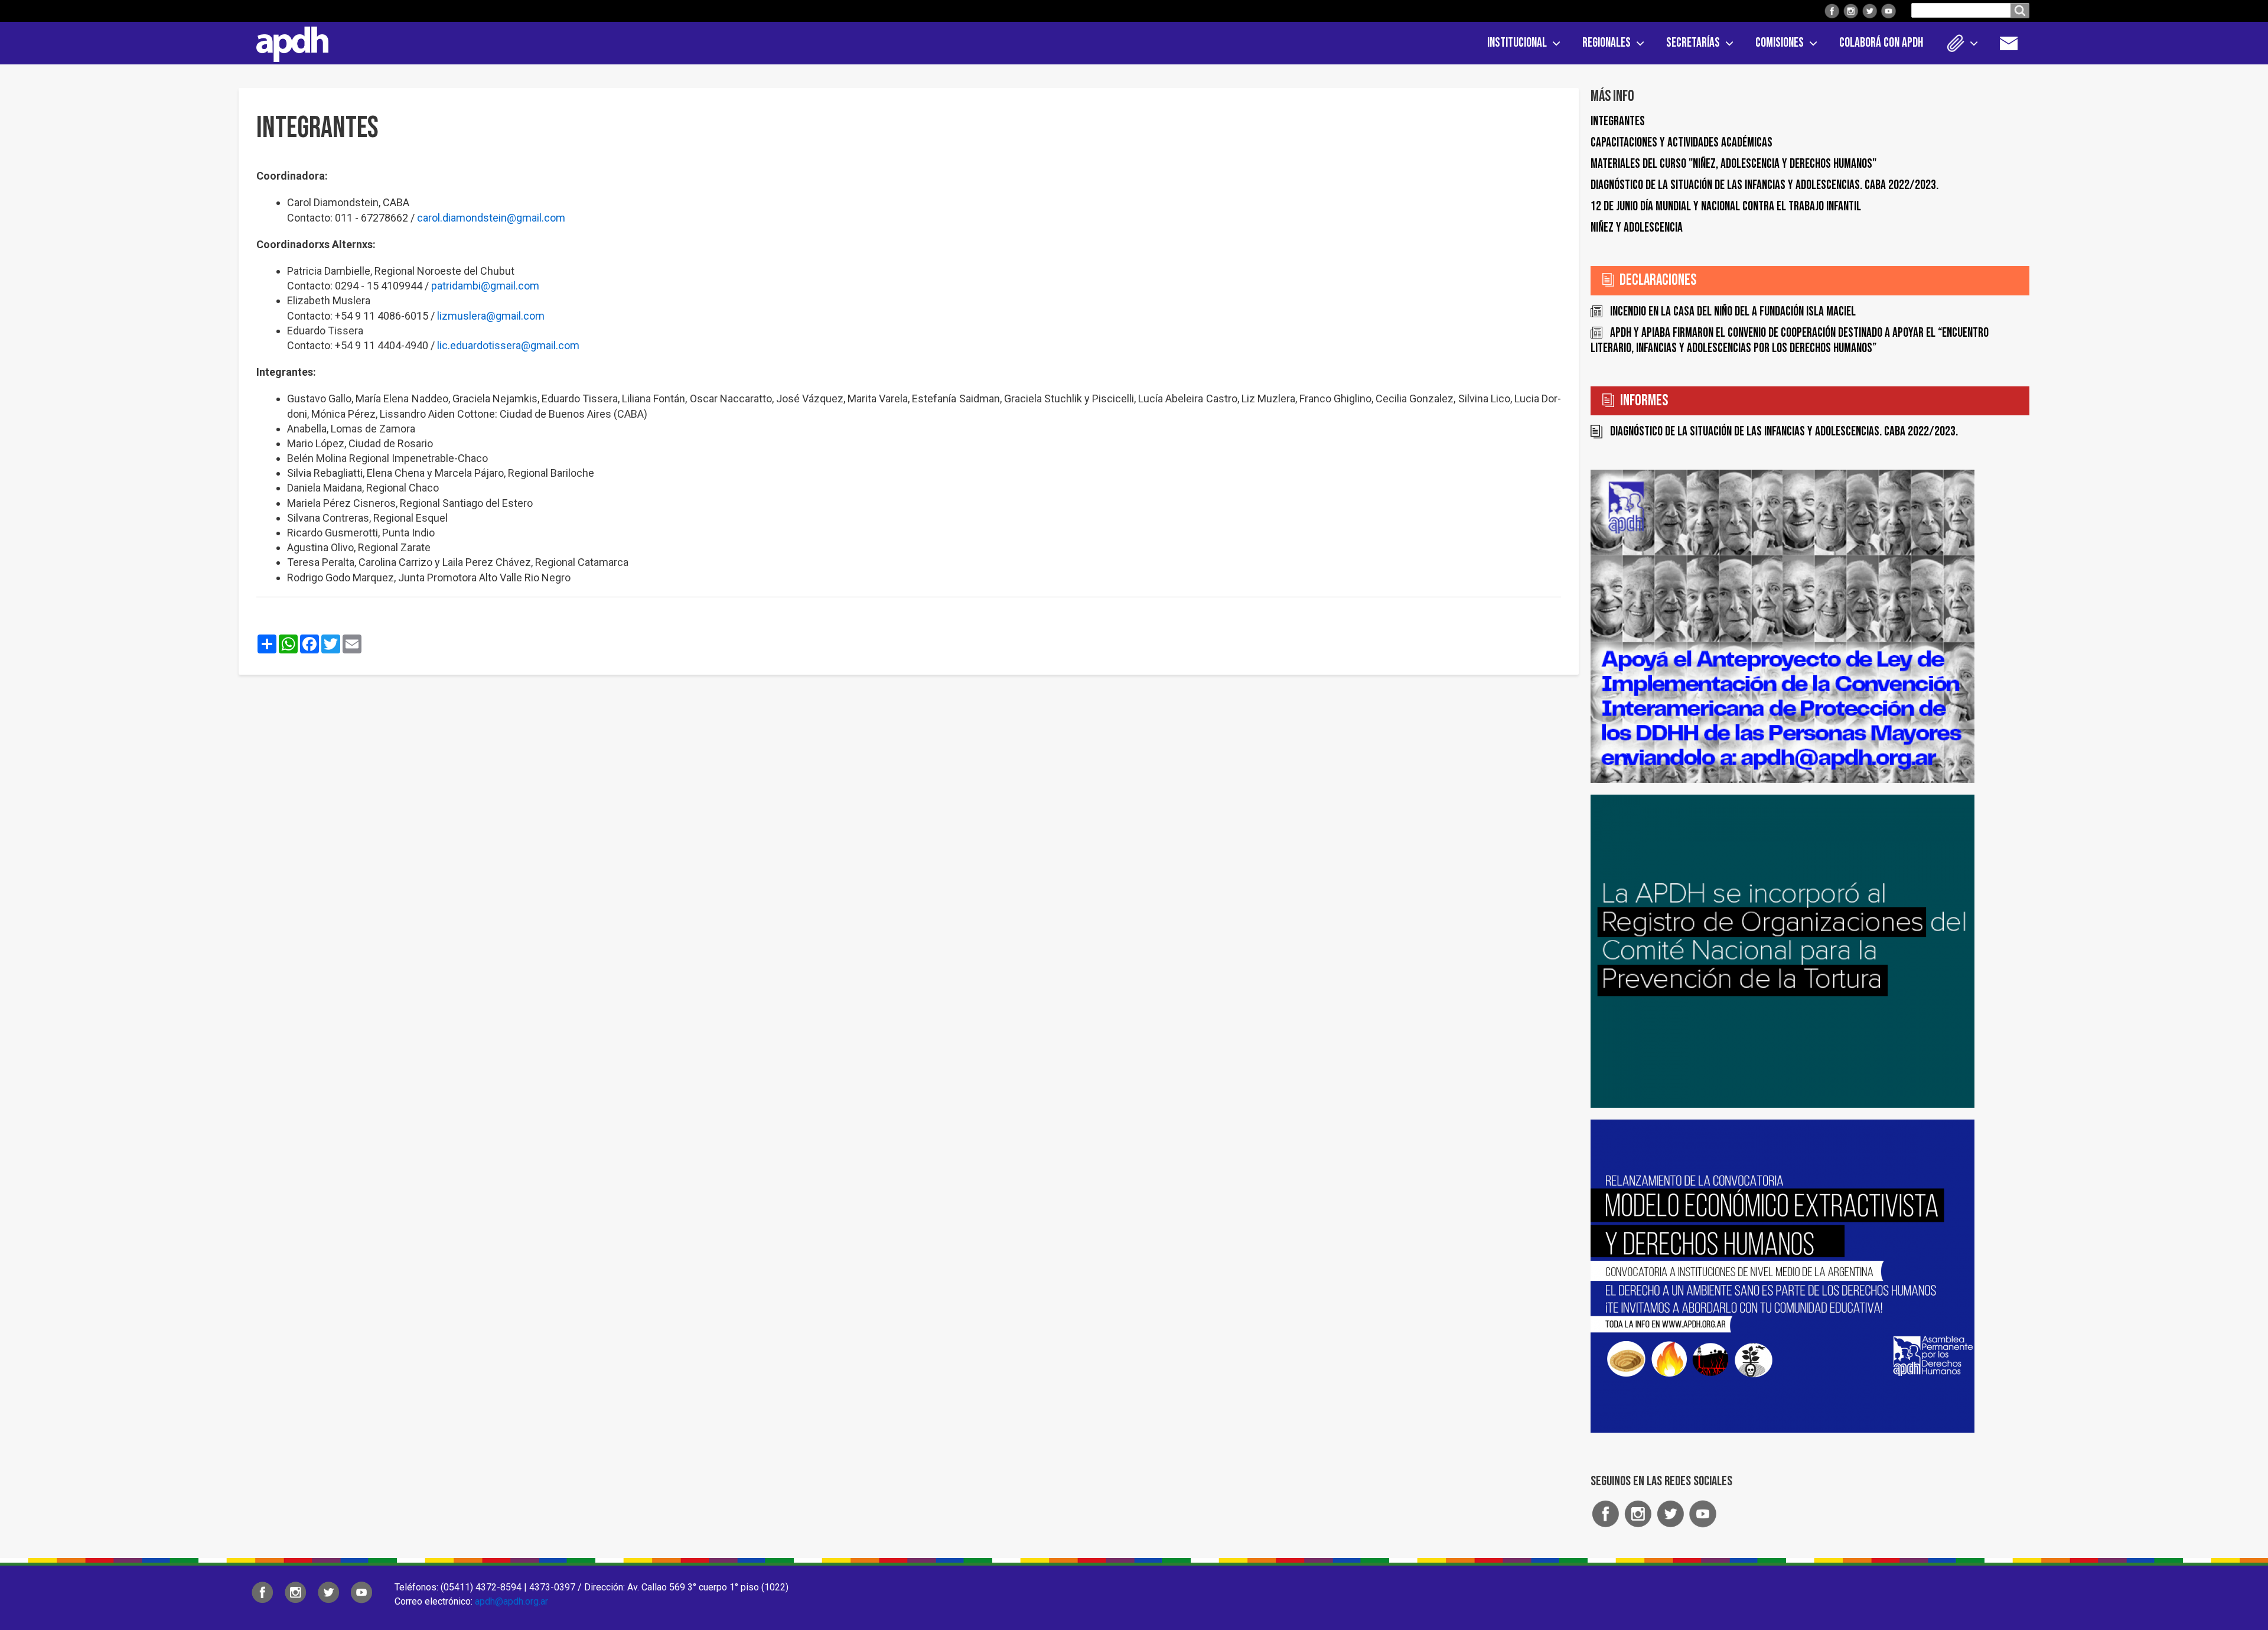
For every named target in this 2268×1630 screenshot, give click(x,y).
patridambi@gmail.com (485, 286)
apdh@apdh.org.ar (511, 1601)
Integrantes (1618, 121)
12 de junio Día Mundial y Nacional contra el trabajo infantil (1726, 206)
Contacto (2015, 43)
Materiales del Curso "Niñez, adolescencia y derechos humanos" (1733, 164)
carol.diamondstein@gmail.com (491, 218)
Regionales (1606, 43)
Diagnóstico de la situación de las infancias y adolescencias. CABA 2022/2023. (1764, 185)
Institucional (1517, 43)
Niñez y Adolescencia (1637, 228)
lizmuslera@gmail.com (491, 316)
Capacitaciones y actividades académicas (1682, 143)
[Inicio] (288, 42)
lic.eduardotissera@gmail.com (508, 345)
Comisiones (1780, 43)
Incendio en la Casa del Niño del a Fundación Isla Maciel (1733, 312)
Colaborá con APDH (1881, 43)
